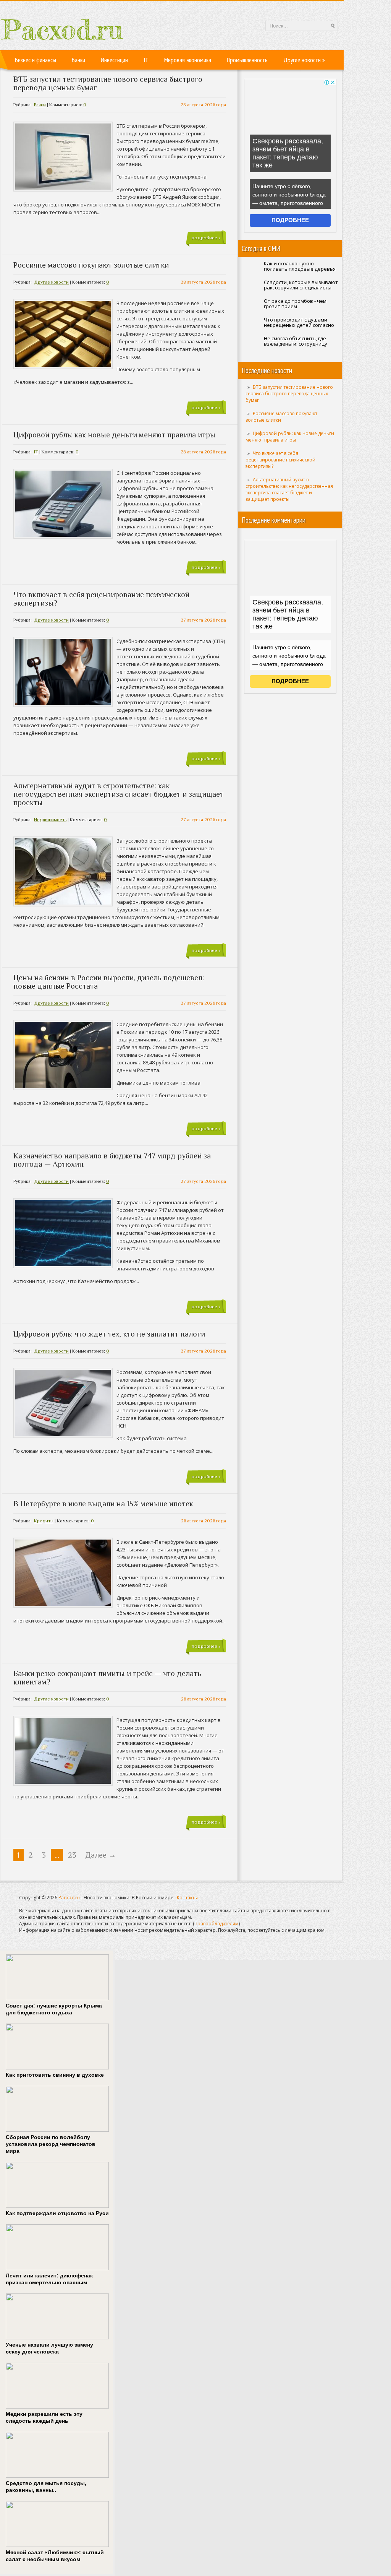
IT (146, 60)
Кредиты (44, 1521)
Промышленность (247, 60)
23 (72, 1855)
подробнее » (206, 238)
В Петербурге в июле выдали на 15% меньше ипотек (103, 1504)
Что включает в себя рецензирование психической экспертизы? (280, 460)
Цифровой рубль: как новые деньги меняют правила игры (290, 437)
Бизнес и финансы (36, 60)
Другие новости (304, 60)
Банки (78, 60)
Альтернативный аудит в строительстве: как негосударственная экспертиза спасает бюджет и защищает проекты (289, 489)
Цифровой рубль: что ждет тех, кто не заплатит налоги (109, 1334)
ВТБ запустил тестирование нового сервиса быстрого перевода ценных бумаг (289, 394)
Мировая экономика (188, 60)
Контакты (187, 1898)
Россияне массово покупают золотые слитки (91, 265)
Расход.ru (69, 1898)
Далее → (101, 1855)
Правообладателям (217, 1924)
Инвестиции (114, 60)
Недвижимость (50, 820)
